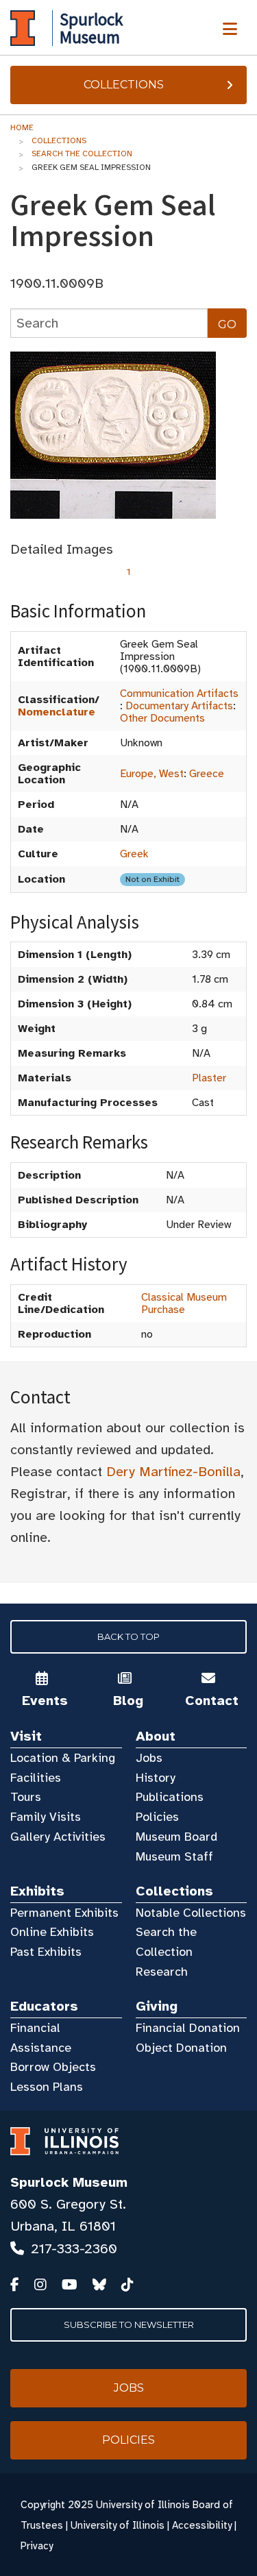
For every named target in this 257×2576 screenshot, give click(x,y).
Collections (124, 85)
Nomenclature (57, 712)
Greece (207, 774)
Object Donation (181, 2048)
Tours (26, 1797)
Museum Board (176, 1837)
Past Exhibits (46, 1952)
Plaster (209, 1078)
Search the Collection (82, 154)
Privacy (37, 2546)
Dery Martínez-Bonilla (173, 1472)
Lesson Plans (47, 2087)
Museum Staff (174, 1856)
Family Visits (46, 1817)
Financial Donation (188, 2028)
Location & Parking (63, 1758)
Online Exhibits (52, 1932)
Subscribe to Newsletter (129, 2324)
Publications (170, 1797)
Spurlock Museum (69, 2182)
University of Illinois (118, 2525)
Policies (157, 1817)
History (156, 1778)
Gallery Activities (58, 1837)
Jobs (149, 1758)
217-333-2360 (74, 2249)
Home (22, 127)
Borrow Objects (53, 2067)
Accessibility (202, 2525)
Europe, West (152, 774)
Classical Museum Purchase (184, 1303)
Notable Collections (191, 1913)
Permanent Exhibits (64, 1913)
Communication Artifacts (179, 694)
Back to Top (128, 1636)
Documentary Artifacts (179, 706)
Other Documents (162, 718)
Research (162, 1972)
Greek (134, 854)
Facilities (36, 1778)
